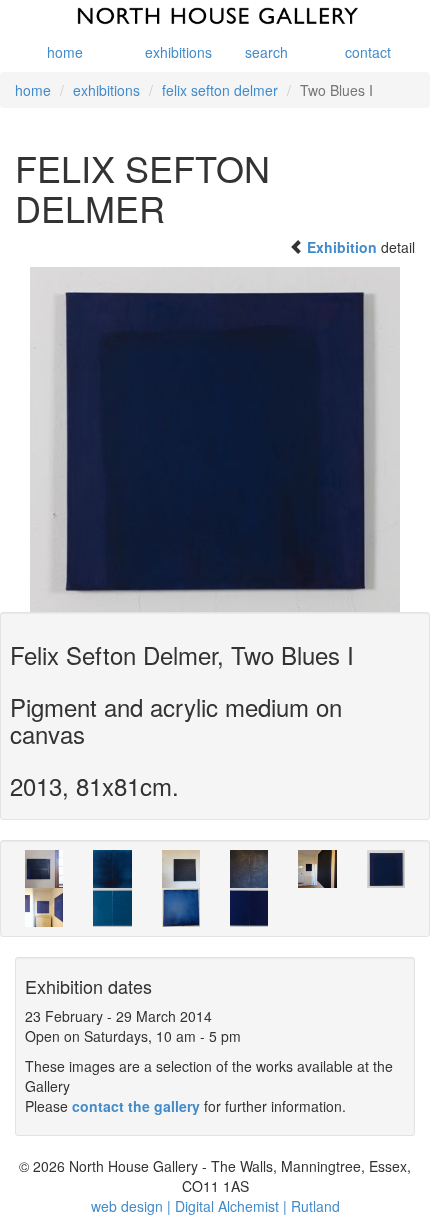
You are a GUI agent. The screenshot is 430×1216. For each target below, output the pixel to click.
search (266, 52)
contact (368, 52)
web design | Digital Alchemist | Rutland (215, 1206)
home (65, 52)
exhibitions (172, 52)
